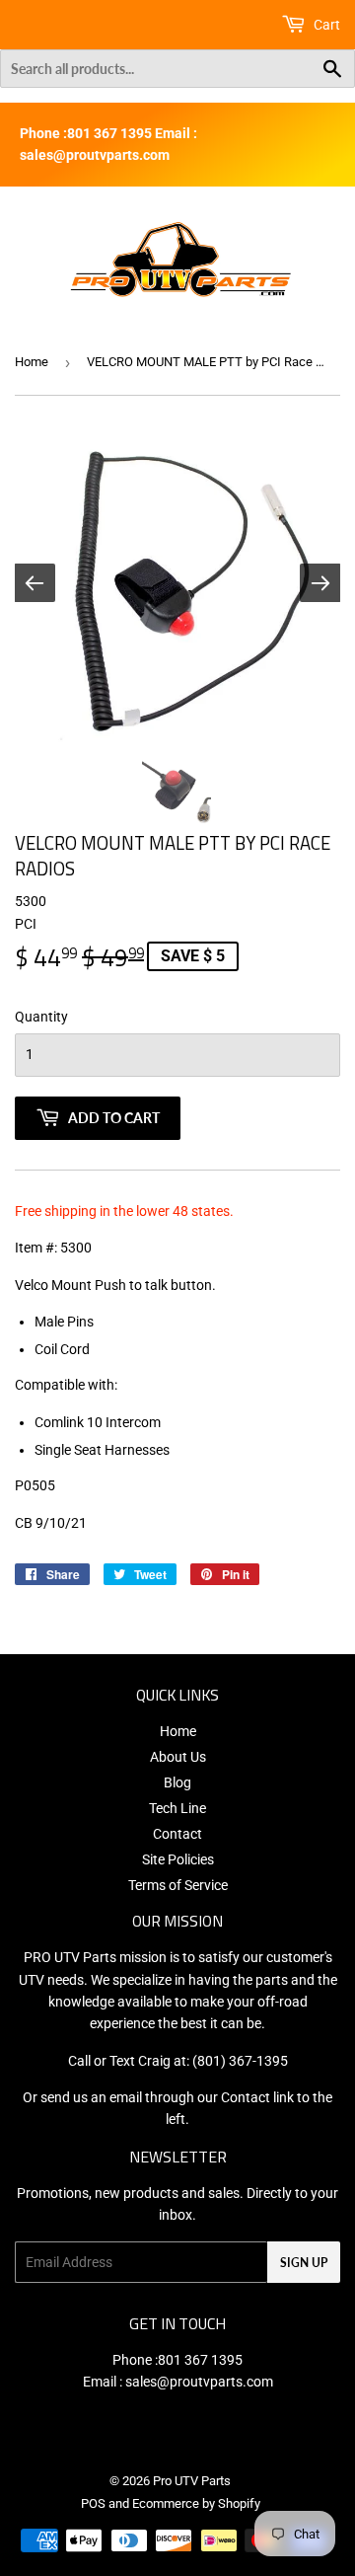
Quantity (41, 1017)
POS (93, 2503)
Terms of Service (178, 1885)
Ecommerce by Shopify (196, 2503)
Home (32, 362)
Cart (325, 25)
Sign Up (304, 2263)
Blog (177, 1782)
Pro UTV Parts (192, 2481)
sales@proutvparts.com (199, 2382)
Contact (177, 1834)
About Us (178, 1757)
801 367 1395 (200, 2360)
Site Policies (178, 1859)
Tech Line (177, 1808)
